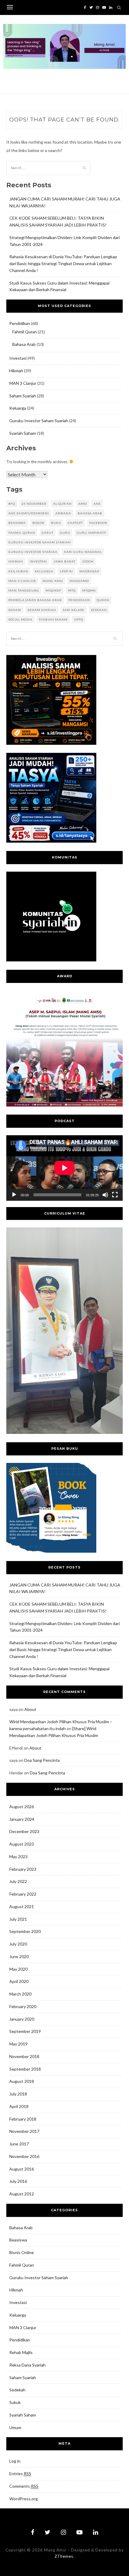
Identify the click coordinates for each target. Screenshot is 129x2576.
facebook (98, 523)
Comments (24, 2486)
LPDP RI (66, 571)
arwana (63, 513)
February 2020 (23, 2006)
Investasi (18, 358)
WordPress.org (24, 2499)
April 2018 (19, 2106)
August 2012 (22, 2194)
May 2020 (18, 1969)
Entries (20, 2474)
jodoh (88, 561)
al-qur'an (62, 504)
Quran (103, 600)
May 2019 (18, 2044)
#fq (12, 504)
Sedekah (17, 2390)
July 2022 (18, 1881)
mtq (72, 590)
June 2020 (19, 1956)
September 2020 (25, 1931)
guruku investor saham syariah (40, 542)
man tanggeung (24, 590)
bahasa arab (90, 513)
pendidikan (79, 600)
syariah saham (53, 619)
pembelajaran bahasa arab (35, 600)
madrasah (89, 571)
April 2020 (19, 1981)
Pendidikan (20, 323)
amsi (83, 504)
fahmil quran (22, 533)
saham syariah (42, 610)
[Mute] (105, 1195)
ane (97, 504)
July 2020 (18, 1944)
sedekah (99, 610)
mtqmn (89, 590)
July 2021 (18, 1919)
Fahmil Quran (25, 332)
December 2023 (24, 1831)
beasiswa (17, 523)
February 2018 (23, 2119)
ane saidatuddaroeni (29, 513)
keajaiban (18, 571)
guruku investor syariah (33, 552)
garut (48, 533)
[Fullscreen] (115, 1195)
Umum (15, 2427)
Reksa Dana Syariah (27, 2365)
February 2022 (23, 1894)
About (30, 1709)
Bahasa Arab (24, 344)
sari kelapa (73, 610)
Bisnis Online (22, 2252)
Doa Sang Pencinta (42, 1760)
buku (56, 523)
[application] (64, 1168)
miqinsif (54, 590)
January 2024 (22, 1819)
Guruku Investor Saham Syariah (39, 421)
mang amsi (53, 581)
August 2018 (22, 2081)
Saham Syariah (23, 396)
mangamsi (79, 581)
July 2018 (18, 2094)
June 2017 (19, 2144)
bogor (38, 523)
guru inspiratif (92, 533)
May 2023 (18, 1857)
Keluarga (18, 408)
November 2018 (24, 2056)
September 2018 (25, 2069)
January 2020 (22, 2019)
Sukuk (15, 2402)
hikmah (16, 561)
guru (65, 533)
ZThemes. (64, 2556)
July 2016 (18, 2181)
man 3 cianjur (22, 581)
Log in (15, 2461)
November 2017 (24, 2131)
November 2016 (24, 2156)
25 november (34, 504)
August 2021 (22, 1906)
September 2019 (25, 2031)
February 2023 (23, 1869)
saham (15, 610)
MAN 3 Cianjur (23, 383)
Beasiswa (18, 2240)
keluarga (44, 571)
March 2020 (20, 1994)
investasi (38, 561)
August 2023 (22, 1844)
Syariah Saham (23, 433)
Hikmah (16, 371)
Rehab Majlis (21, 2352)
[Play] (14, 1195)
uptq (79, 619)
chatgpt (75, 523)
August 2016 (22, 2169)
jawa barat (64, 561)
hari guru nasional (83, 552)
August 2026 (22, 1807)
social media (20, 619)
